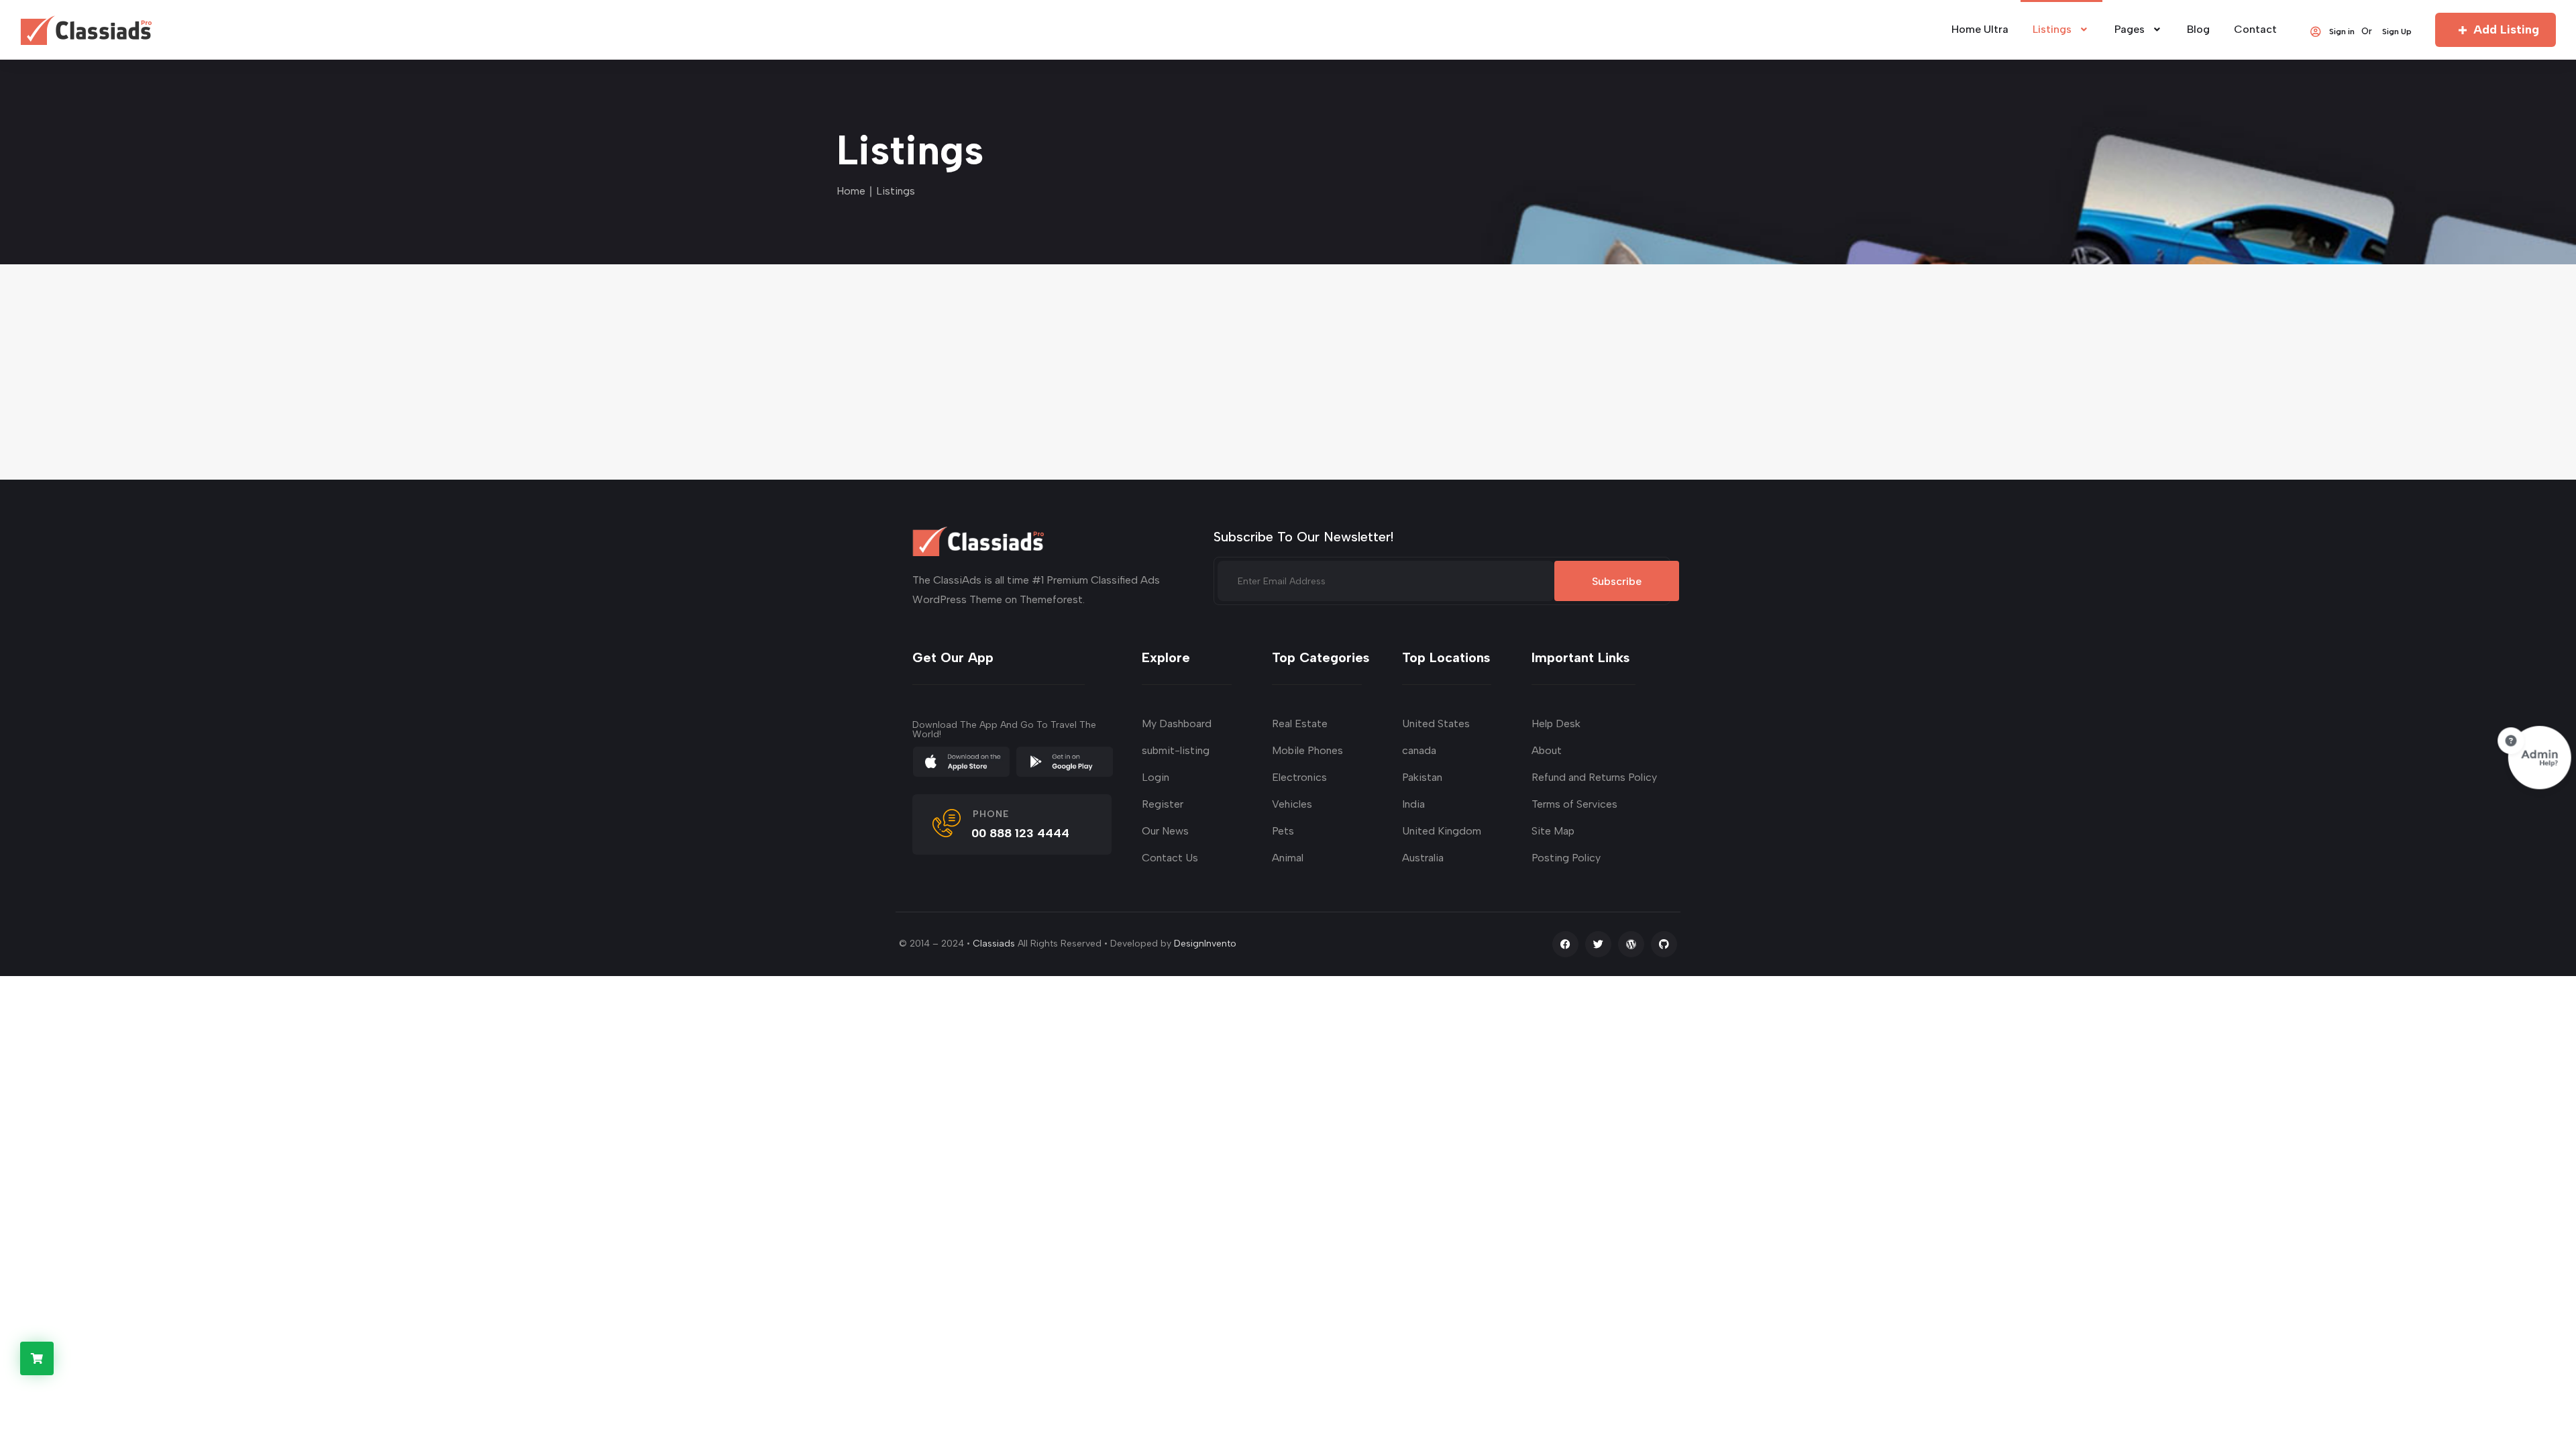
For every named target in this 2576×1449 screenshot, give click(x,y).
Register (1163, 804)
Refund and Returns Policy (1594, 777)
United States (1436, 723)
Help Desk (1556, 723)
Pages (2130, 29)
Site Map (1553, 831)
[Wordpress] (1631, 944)
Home (851, 191)
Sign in (2342, 31)
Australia (1423, 858)
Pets (1283, 831)
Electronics (1299, 777)
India (1413, 804)
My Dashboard (1177, 723)
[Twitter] (1598, 944)
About (1547, 750)
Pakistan (1422, 777)
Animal (1288, 858)
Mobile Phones (1307, 750)
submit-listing (1176, 750)
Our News (1165, 831)
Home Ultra (1980, 29)
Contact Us (1170, 858)
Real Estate (1300, 723)
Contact (2255, 29)
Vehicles (1292, 804)
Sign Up (2397, 31)
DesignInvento (1205, 944)
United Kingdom (1442, 831)
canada (1419, 750)
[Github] (1664, 944)
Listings (2052, 29)
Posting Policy (1566, 858)
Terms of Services (1574, 804)
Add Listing (2506, 30)
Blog (2198, 29)
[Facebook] (1565, 944)
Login (1156, 777)
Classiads (994, 944)
